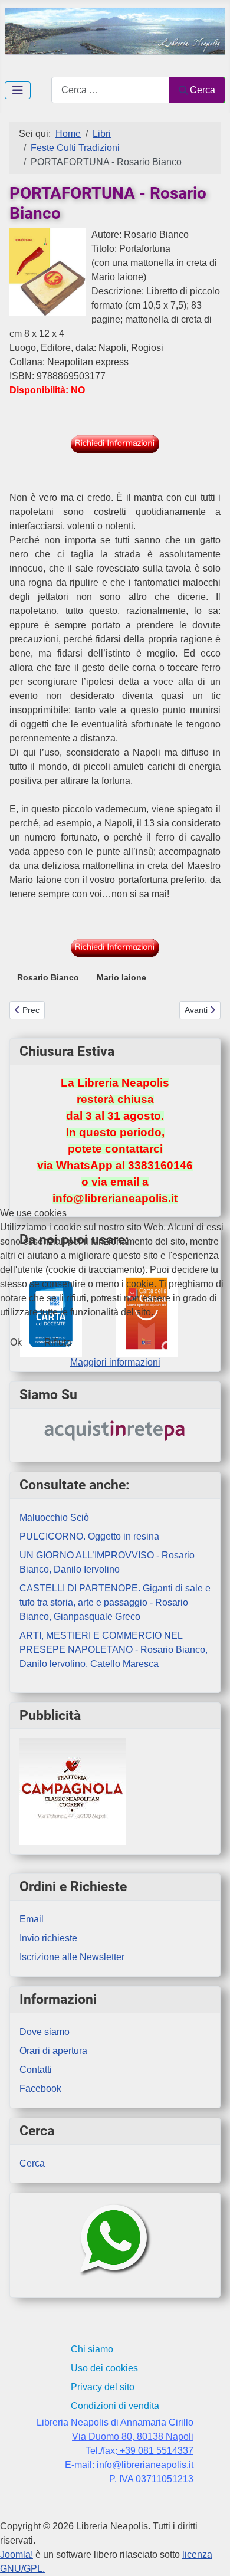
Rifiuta (58, 1342)
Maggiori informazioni (115, 1362)
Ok (16, 1342)
